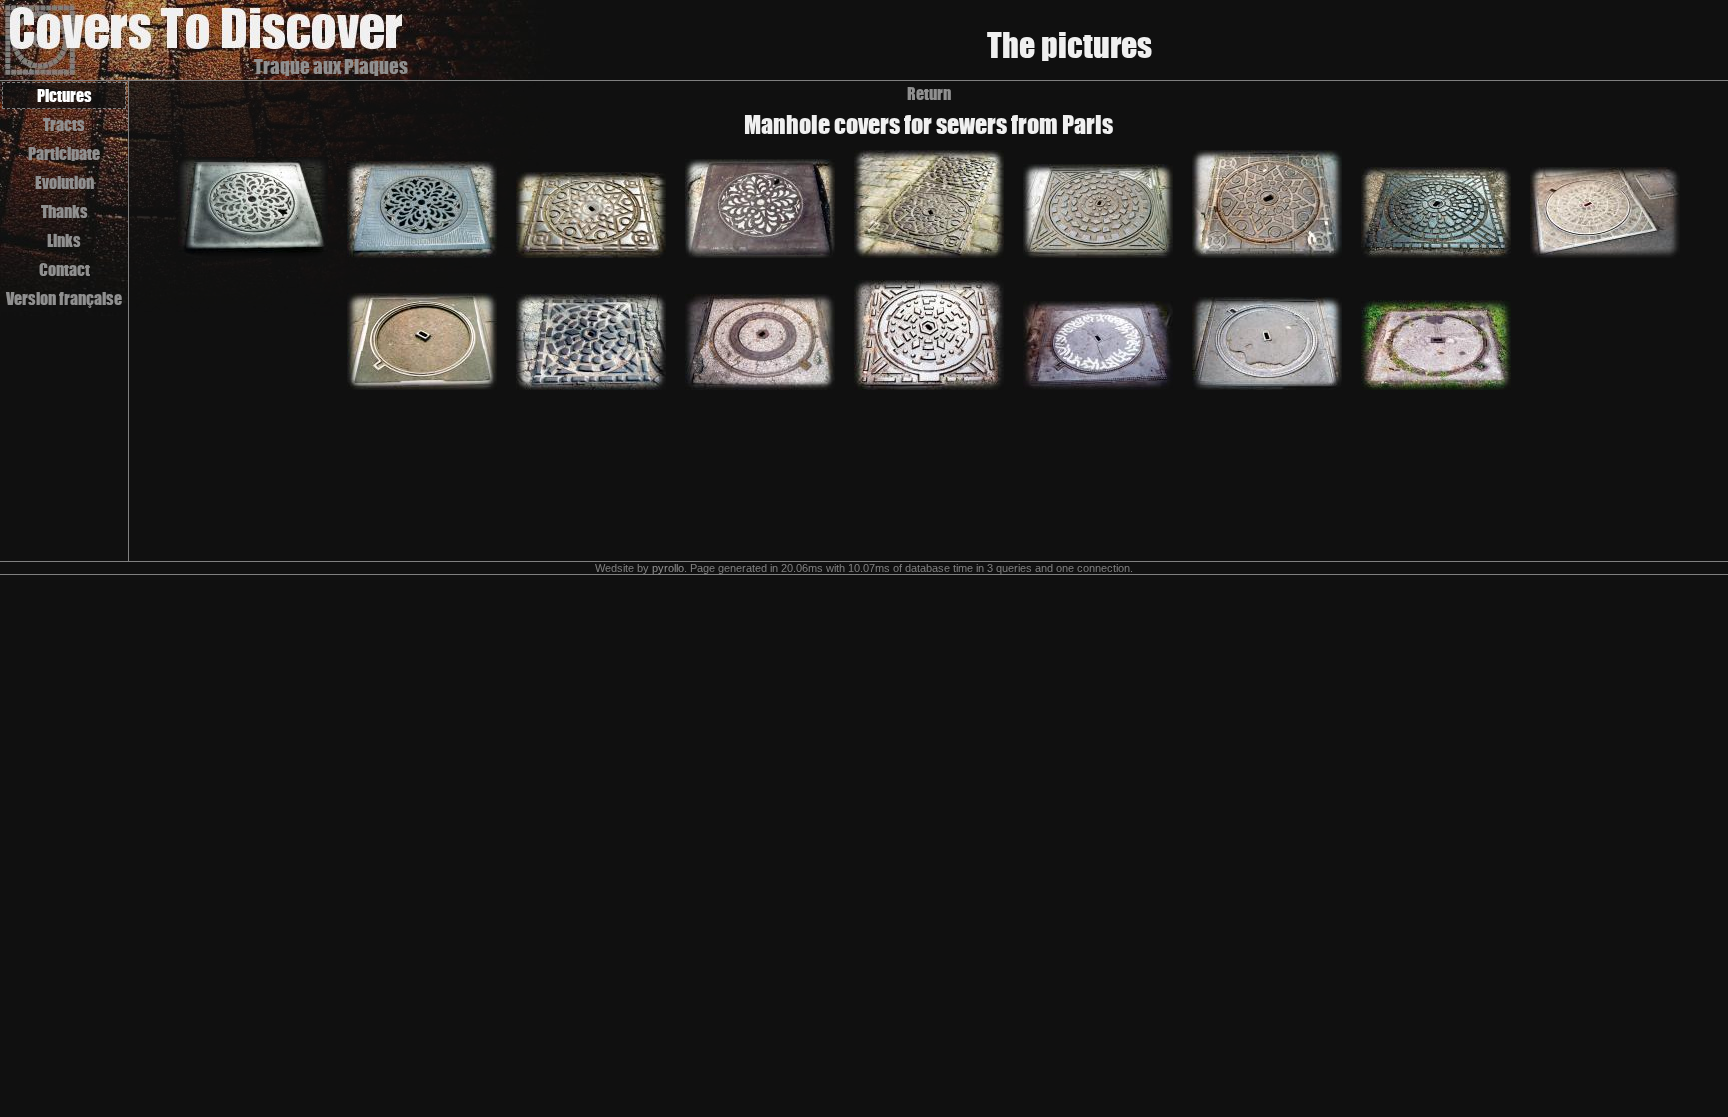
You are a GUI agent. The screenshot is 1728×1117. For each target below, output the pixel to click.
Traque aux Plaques (331, 66)
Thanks (64, 211)
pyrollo (668, 568)
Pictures (64, 95)
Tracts (64, 124)
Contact (64, 269)
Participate (64, 153)
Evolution (64, 182)
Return (929, 93)
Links (64, 240)
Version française (64, 298)
